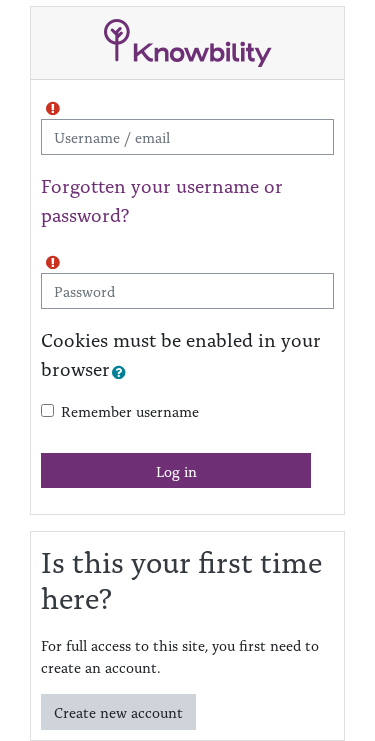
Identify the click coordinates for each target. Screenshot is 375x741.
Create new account (118, 711)
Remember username (130, 410)
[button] (123, 372)
